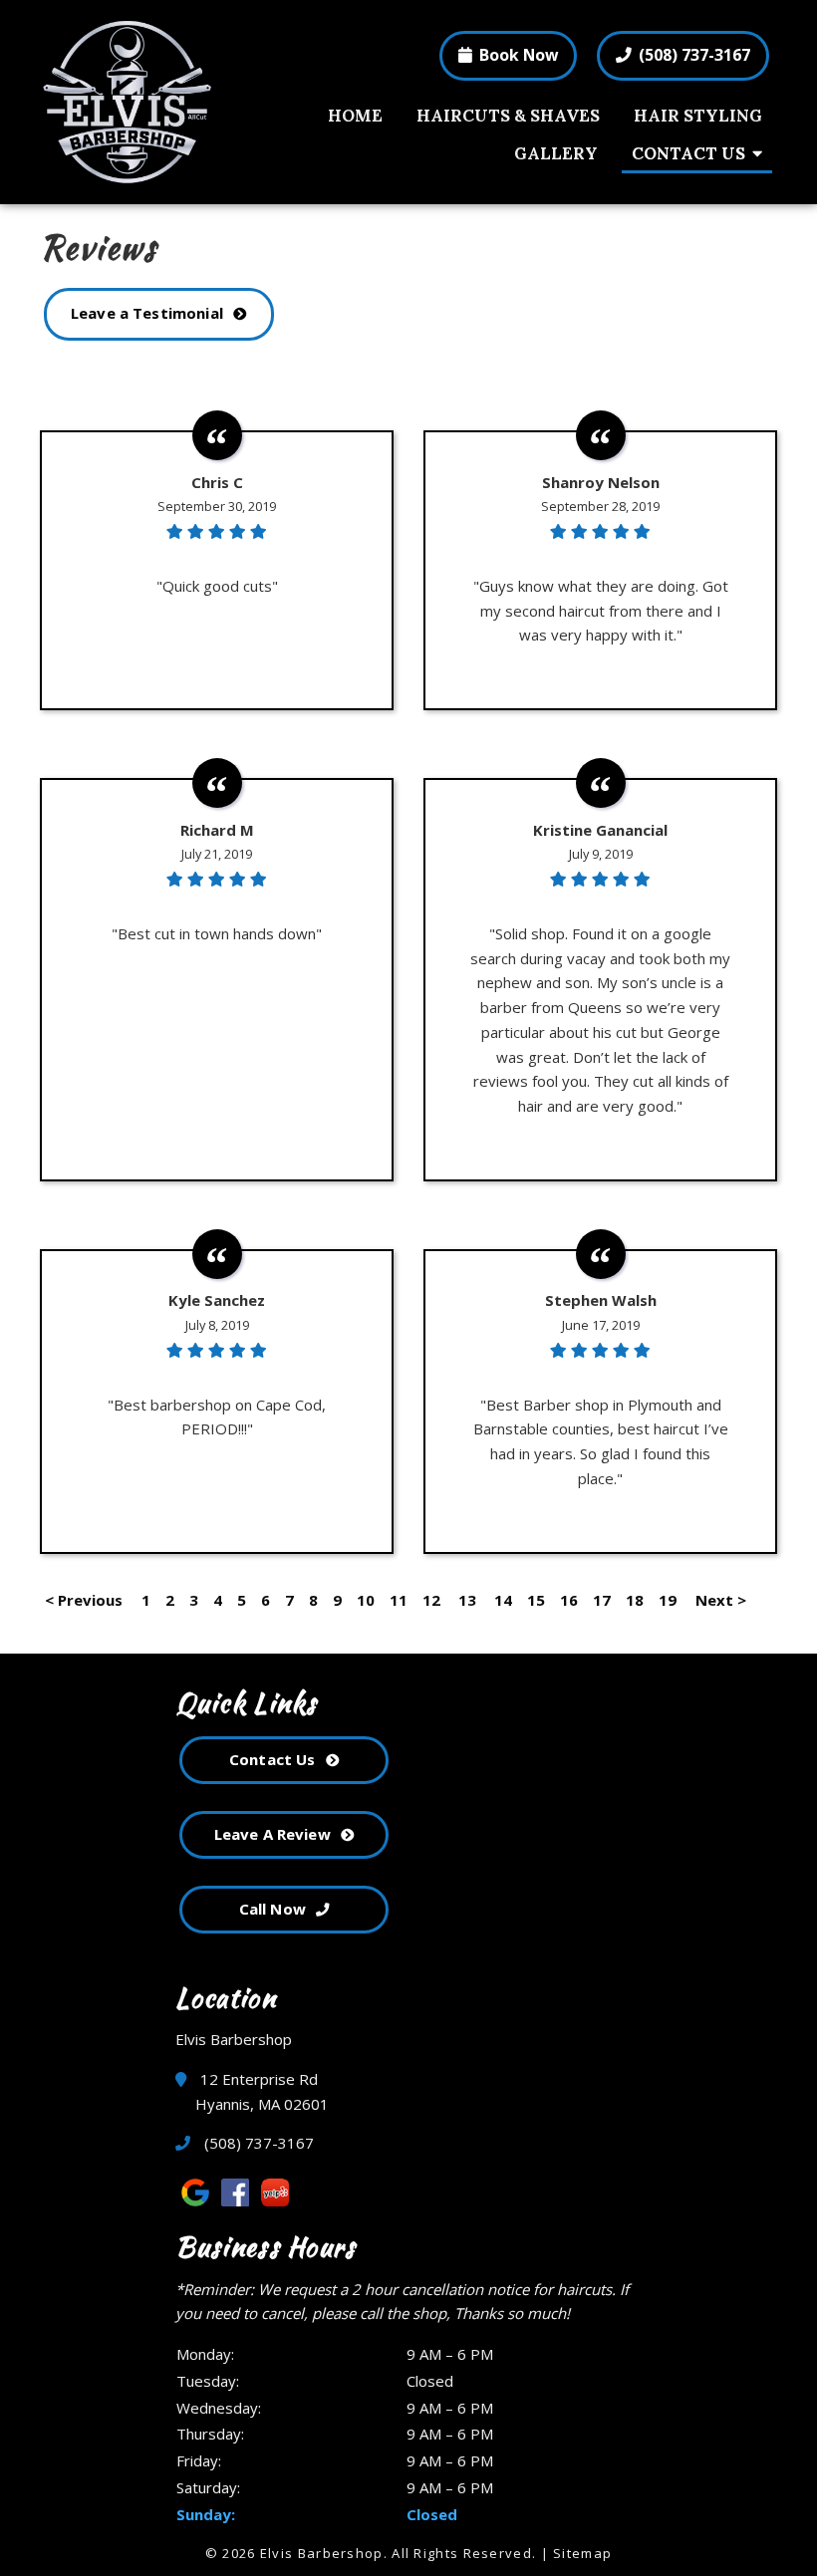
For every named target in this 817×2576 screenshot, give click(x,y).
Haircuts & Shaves (508, 116)
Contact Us (688, 153)
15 (536, 1600)
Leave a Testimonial (147, 313)
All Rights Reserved (462, 2553)
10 (366, 1600)
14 (503, 1600)
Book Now (517, 55)
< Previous (86, 1600)
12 (431, 1600)
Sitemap (582, 2553)
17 (602, 1600)
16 (569, 1600)
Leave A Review (272, 1834)
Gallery (556, 153)
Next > (721, 1600)
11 (399, 1600)
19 (668, 1600)
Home (355, 116)
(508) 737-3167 (692, 55)
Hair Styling (698, 116)
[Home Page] (153, 102)
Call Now (272, 1909)
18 (635, 1600)
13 (467, 1600)
